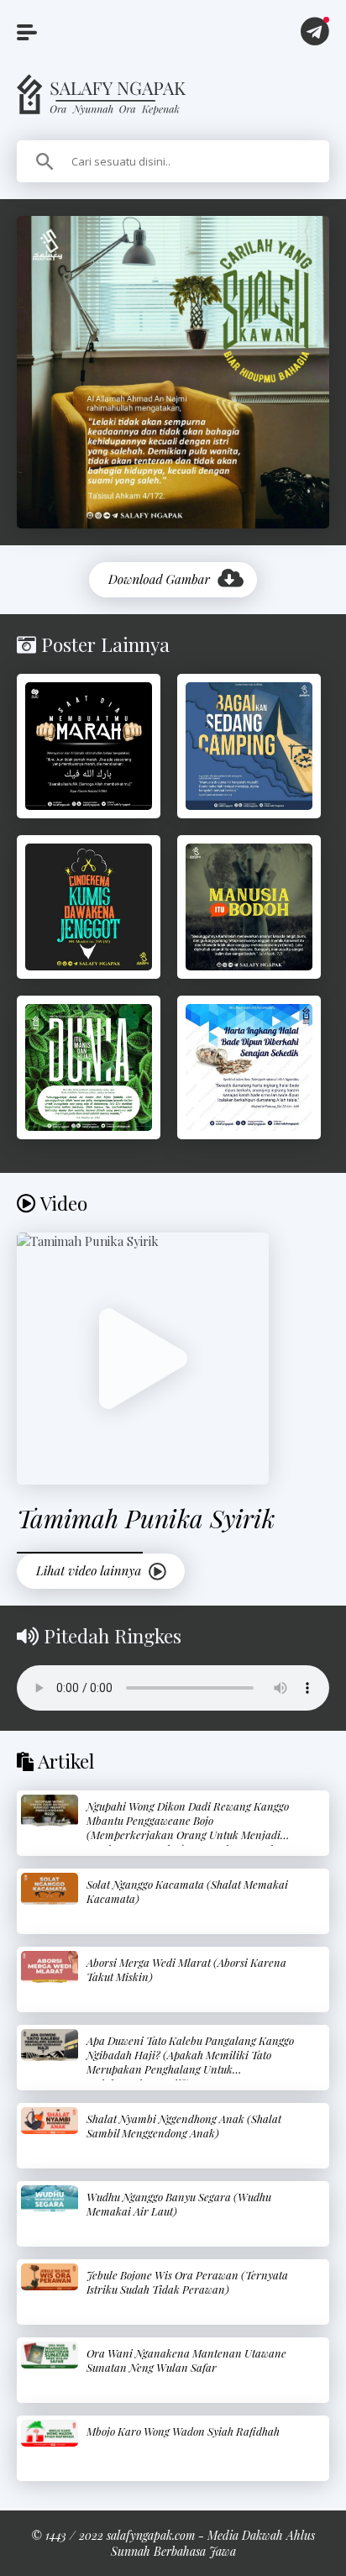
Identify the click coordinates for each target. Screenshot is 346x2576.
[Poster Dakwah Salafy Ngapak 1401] (249, 746)
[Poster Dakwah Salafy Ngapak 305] (249, 907)
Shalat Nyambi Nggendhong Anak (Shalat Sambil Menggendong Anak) (184, 2126)
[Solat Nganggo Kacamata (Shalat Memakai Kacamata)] (50, 1889)
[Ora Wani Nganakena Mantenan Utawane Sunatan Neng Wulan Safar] (50, 2355)
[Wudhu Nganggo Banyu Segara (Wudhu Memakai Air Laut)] (50, 2199)
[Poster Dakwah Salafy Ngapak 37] (89, 1067)
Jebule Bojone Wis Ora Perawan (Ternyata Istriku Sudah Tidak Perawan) (187, 2282)
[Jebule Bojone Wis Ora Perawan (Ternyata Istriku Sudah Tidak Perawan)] (50, 2277)
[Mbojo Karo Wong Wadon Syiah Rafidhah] (50, 2434)
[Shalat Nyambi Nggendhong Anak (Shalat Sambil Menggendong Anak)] (50, 2121)
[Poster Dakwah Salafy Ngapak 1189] (89, 746)
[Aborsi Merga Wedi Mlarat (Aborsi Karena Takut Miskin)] (50, 1967)
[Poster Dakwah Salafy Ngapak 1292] (89, 907)
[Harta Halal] (249, 1067)
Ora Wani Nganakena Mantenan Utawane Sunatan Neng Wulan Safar (186, 2360)
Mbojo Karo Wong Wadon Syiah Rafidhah (183, 2431)
